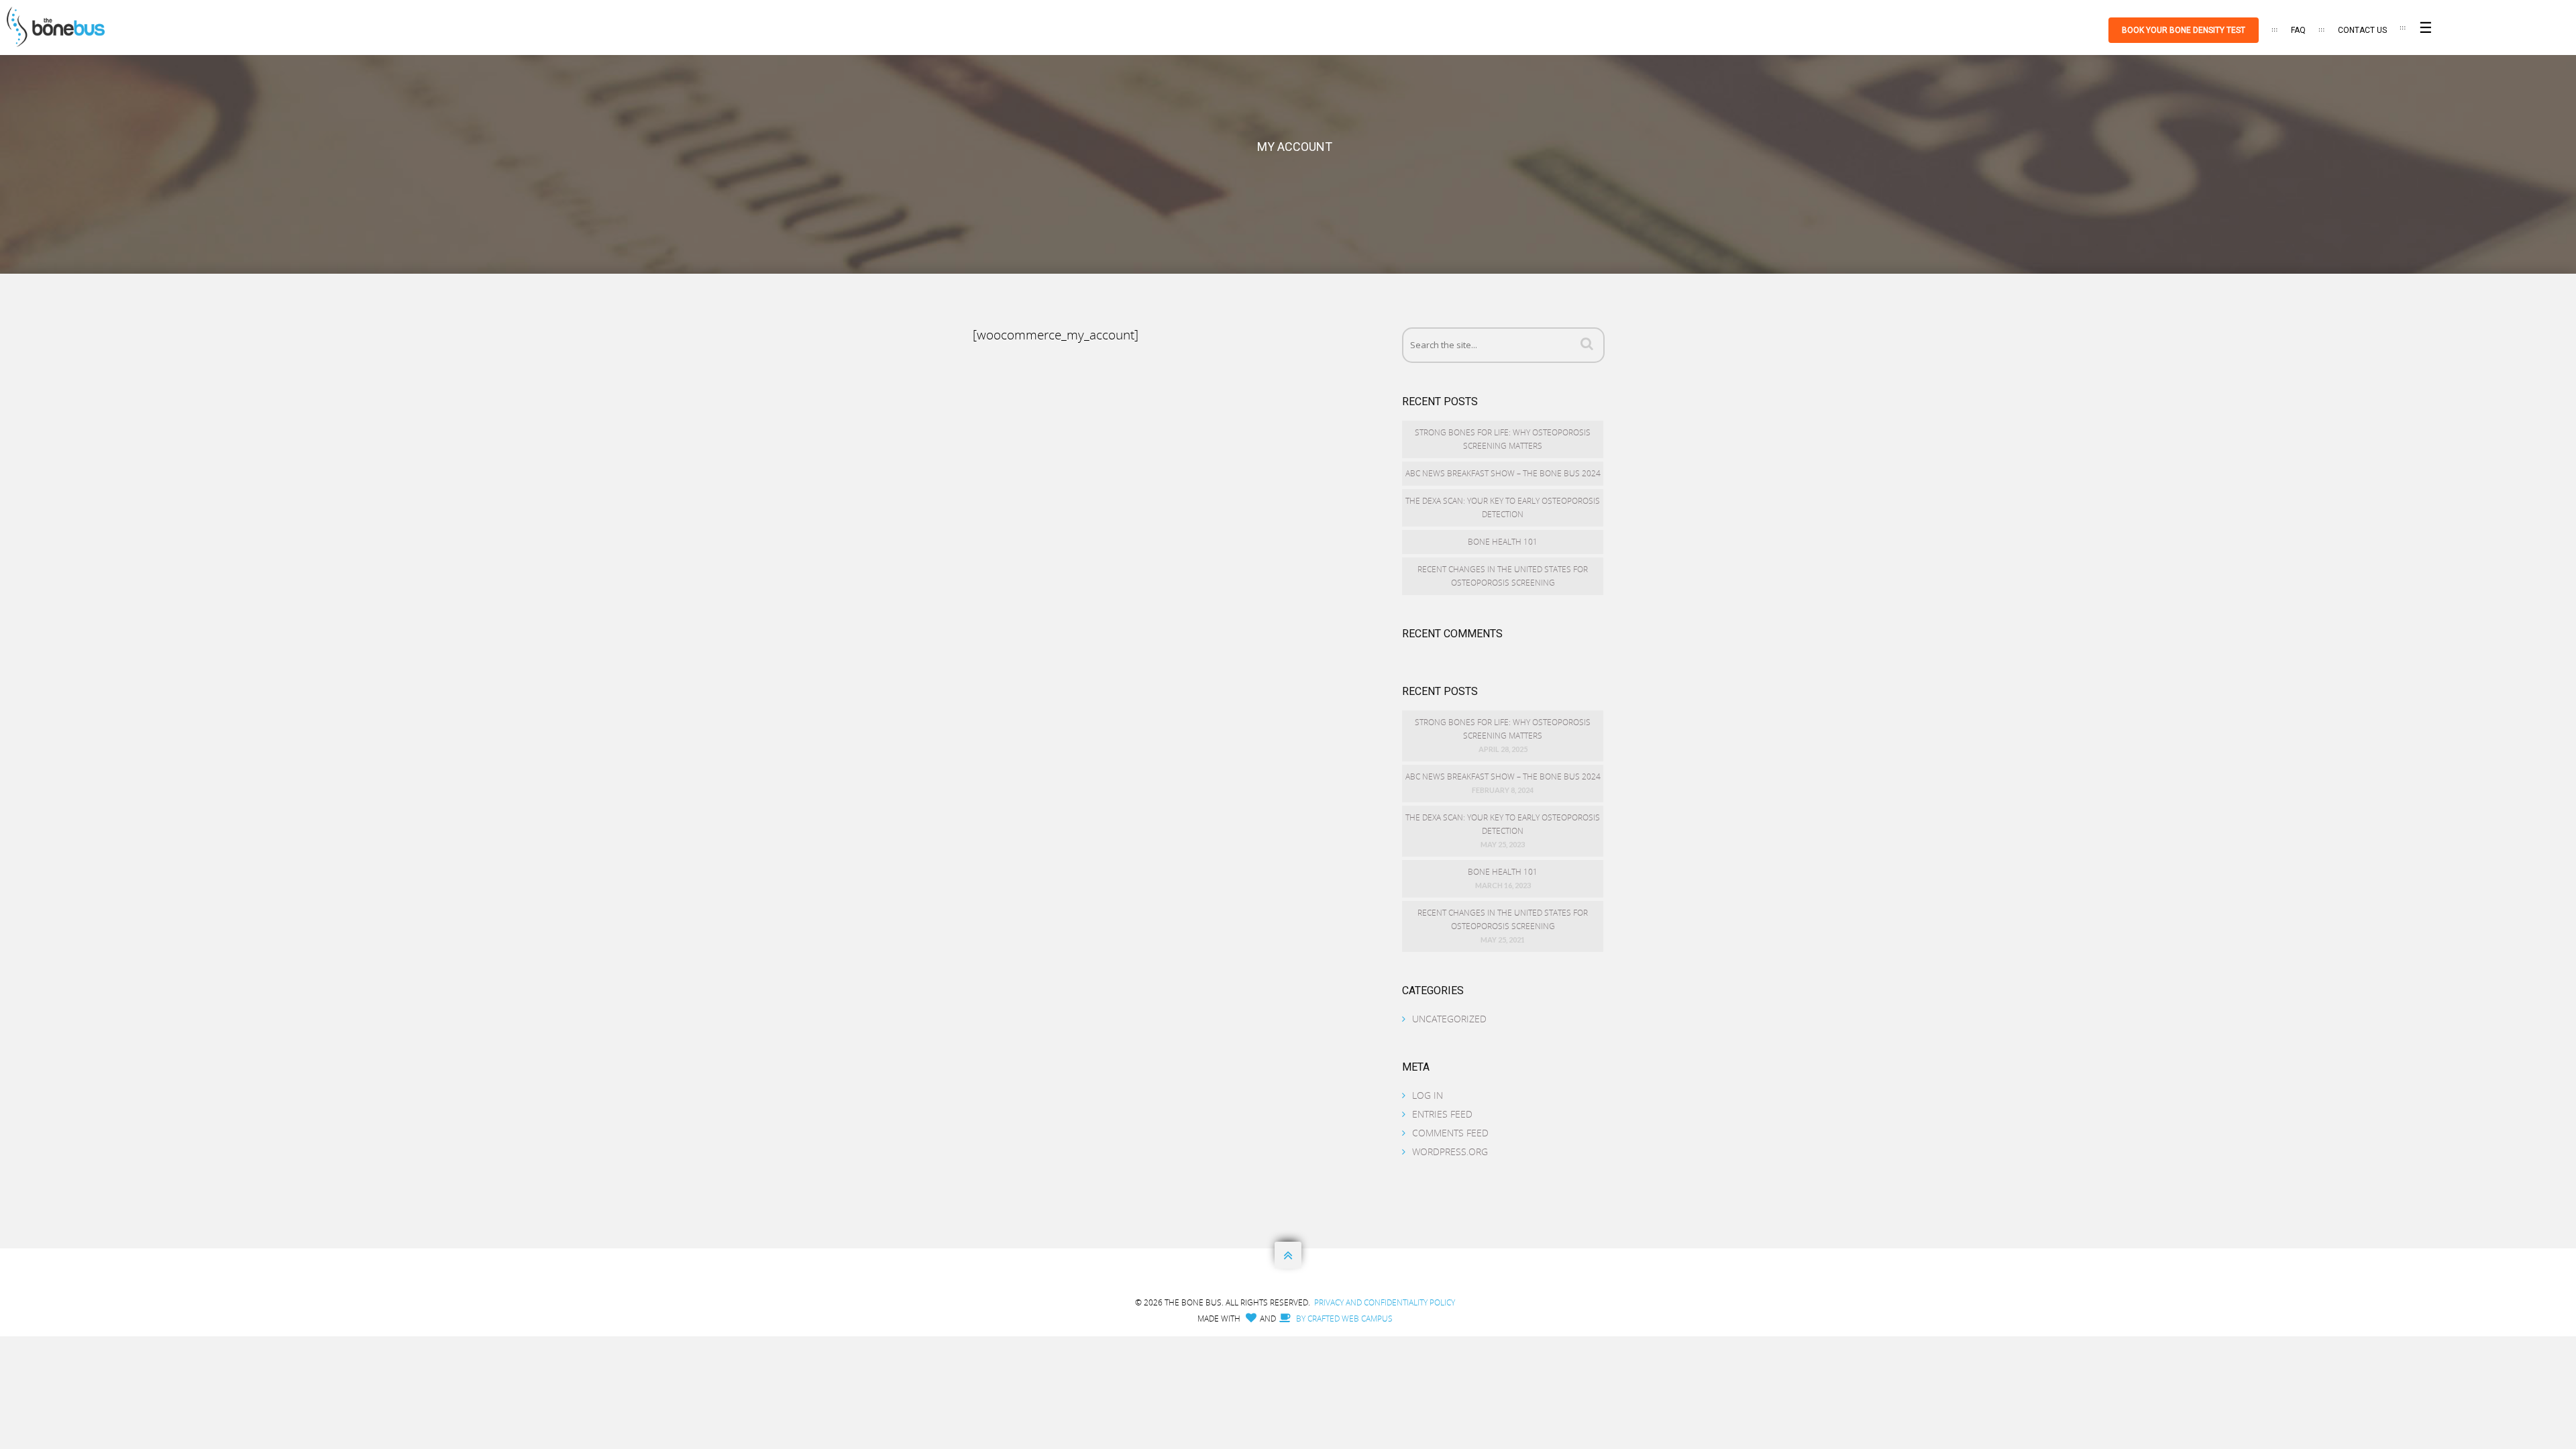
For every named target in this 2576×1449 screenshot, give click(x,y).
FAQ (2298, 30)
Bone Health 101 (1503, 542)
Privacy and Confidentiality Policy (1385, 1302)
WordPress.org (1450, 1151)
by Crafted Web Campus (1343, 1319)
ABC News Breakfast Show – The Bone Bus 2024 (1503, 473)
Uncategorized (1449, 1019)
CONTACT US (2362, 30)
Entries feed (1442, 1114)
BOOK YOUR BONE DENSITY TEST (2184, 30)
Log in (1428, 1095)
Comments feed (1450, 1133)
